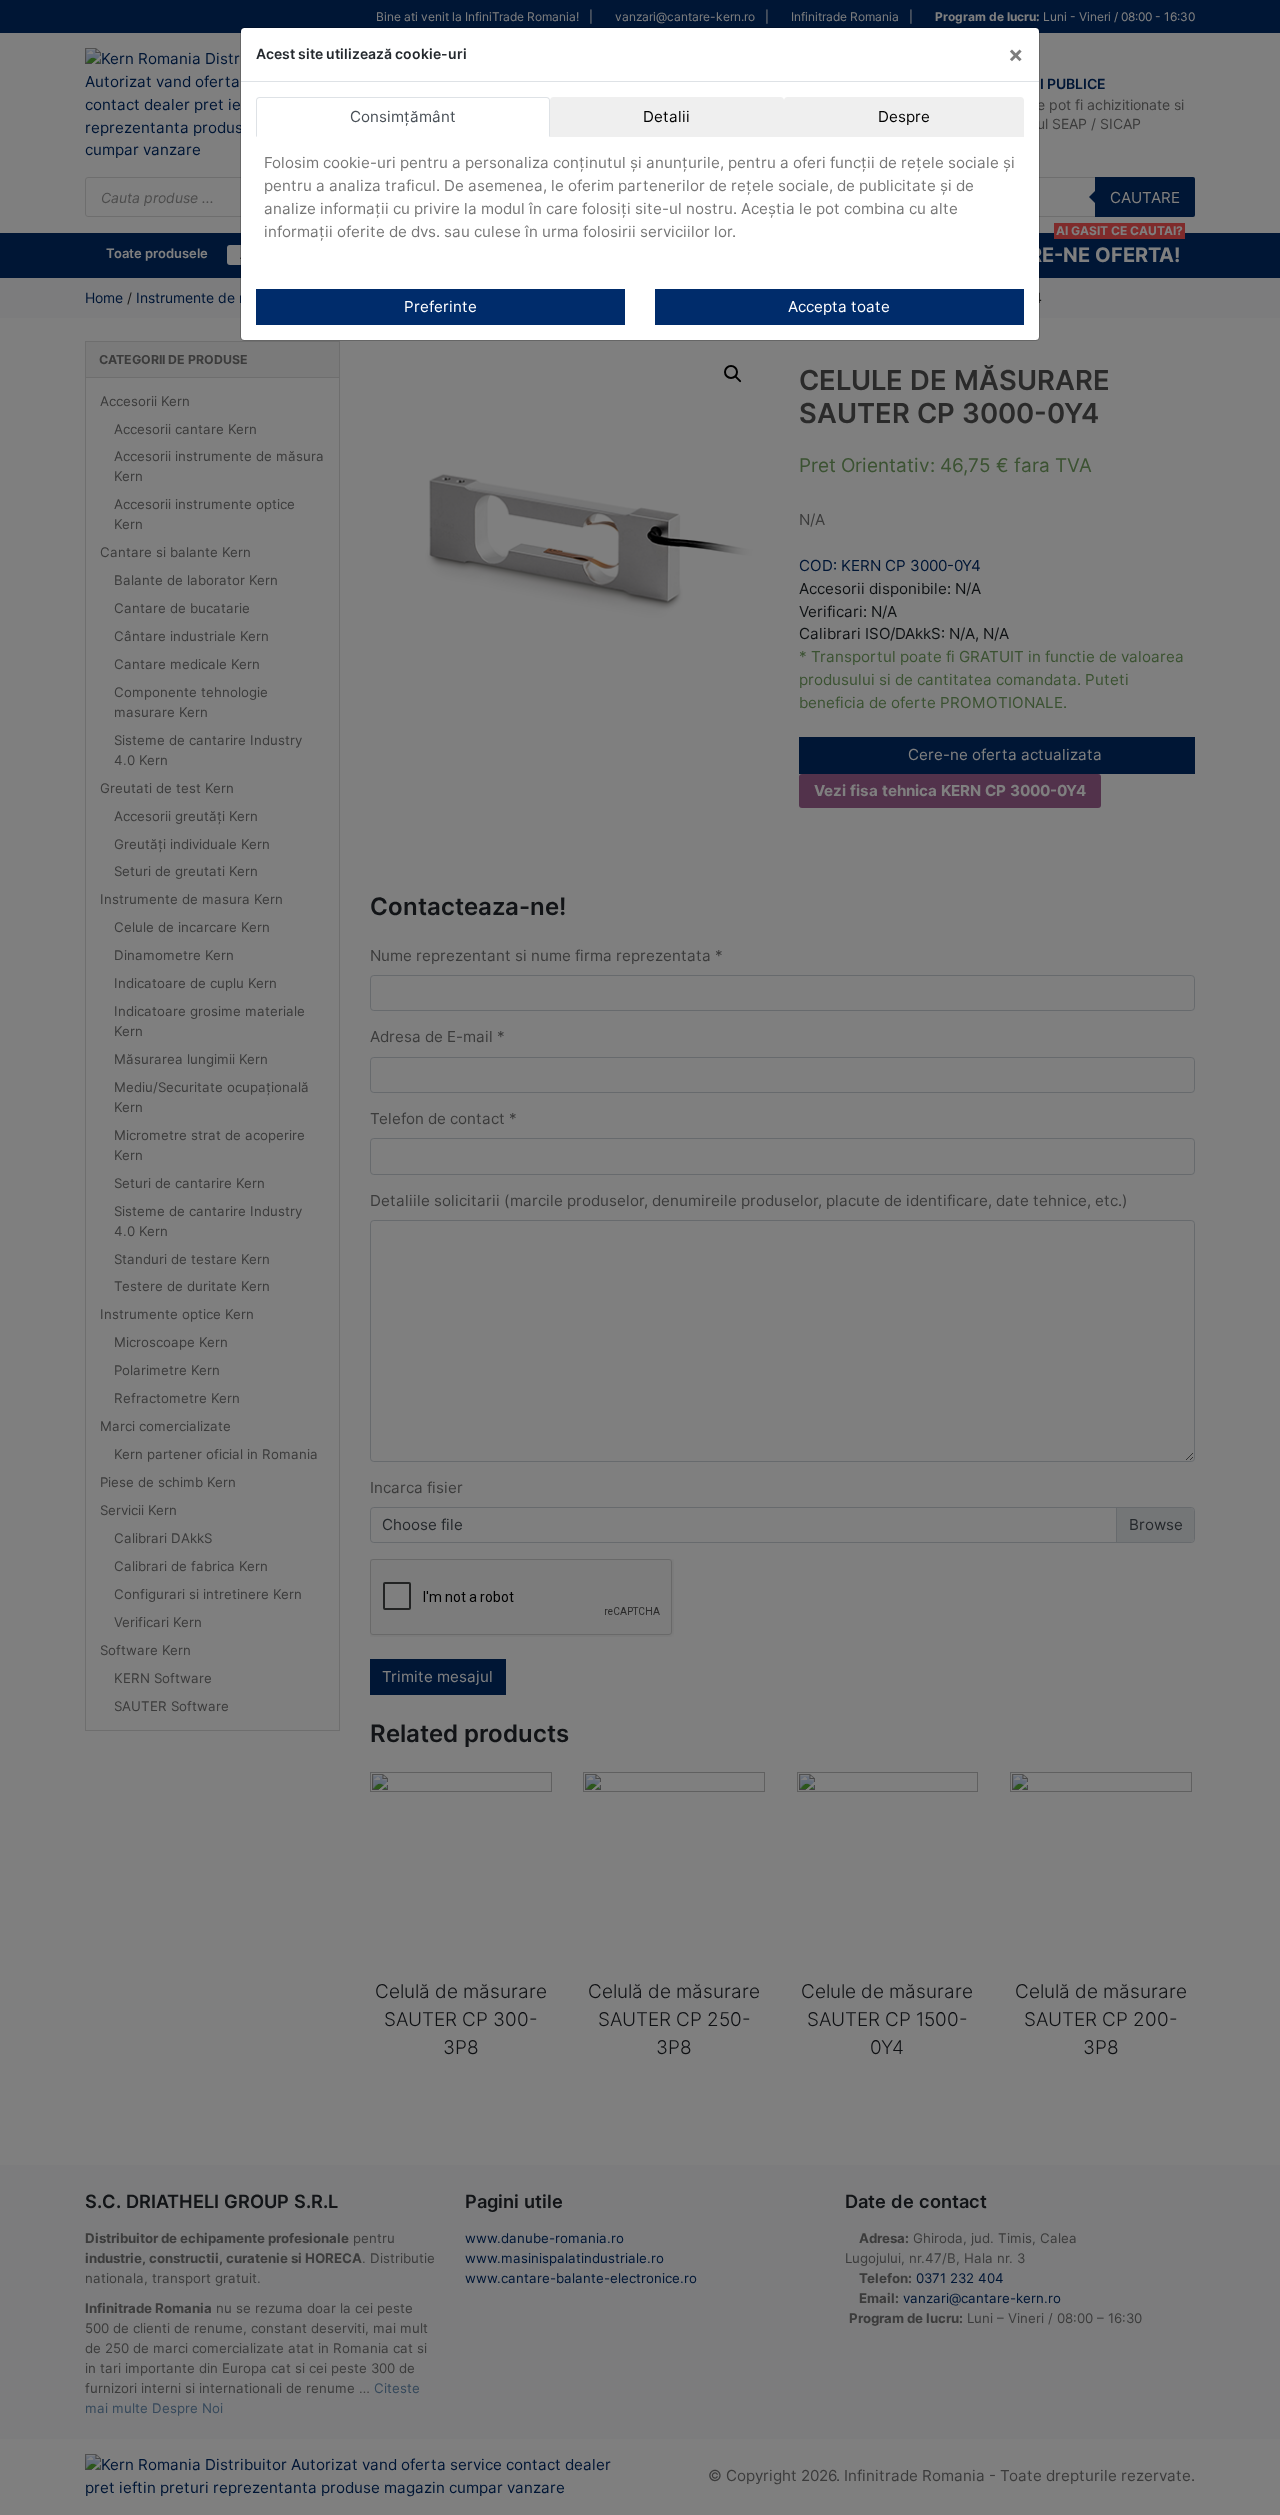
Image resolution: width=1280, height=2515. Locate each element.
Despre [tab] (904, 116)
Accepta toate (839, 306)
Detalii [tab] (666, 116)
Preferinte (440, 306)
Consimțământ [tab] (403, 116)
